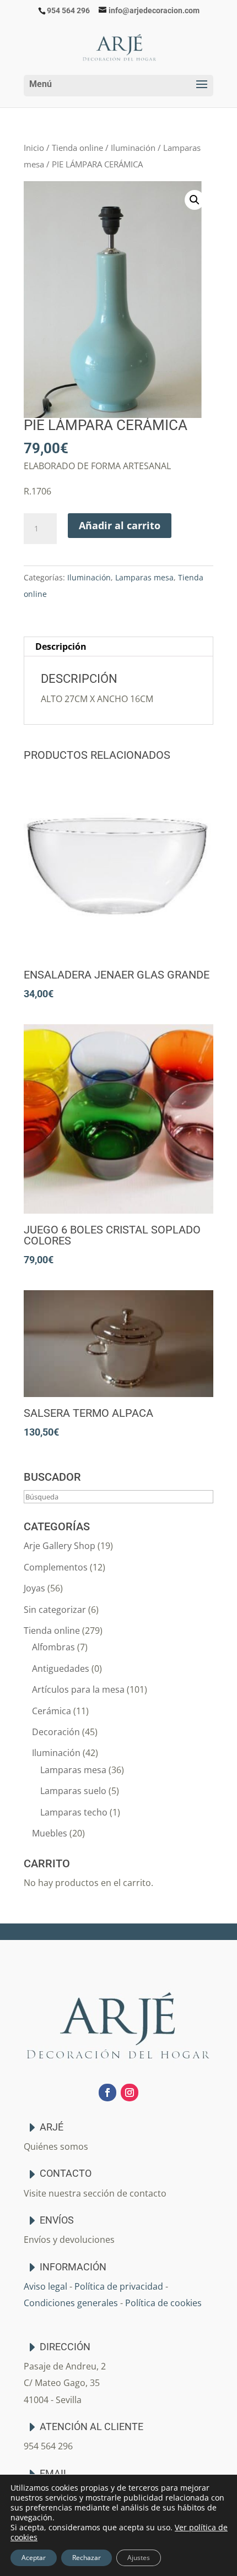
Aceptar (34, 2558)
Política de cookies (163, 2303)
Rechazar (87, 2558)
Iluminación (133, 148)
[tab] (118, 647)
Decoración (56, 1732)
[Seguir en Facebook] (107, 2093)
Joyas (34, 1588)
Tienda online (77, 148)
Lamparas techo (74, 1812)
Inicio (34, 148)
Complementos (56, 1567)
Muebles (50, 1833)
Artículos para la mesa (78, 1689)
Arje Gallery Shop (60, 1546)
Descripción (61, 646)
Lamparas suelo (73, 1791)
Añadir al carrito (120, 525)
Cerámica (52, 1711)
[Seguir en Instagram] (130, 2093)
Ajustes (139, 2558)
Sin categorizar (55, 1610)
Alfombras (53, 1647)
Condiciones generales (71, 2303)
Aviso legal (45, 2286)
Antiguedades (61, 1669)
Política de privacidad (119, 2286)
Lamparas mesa (144, 577)
